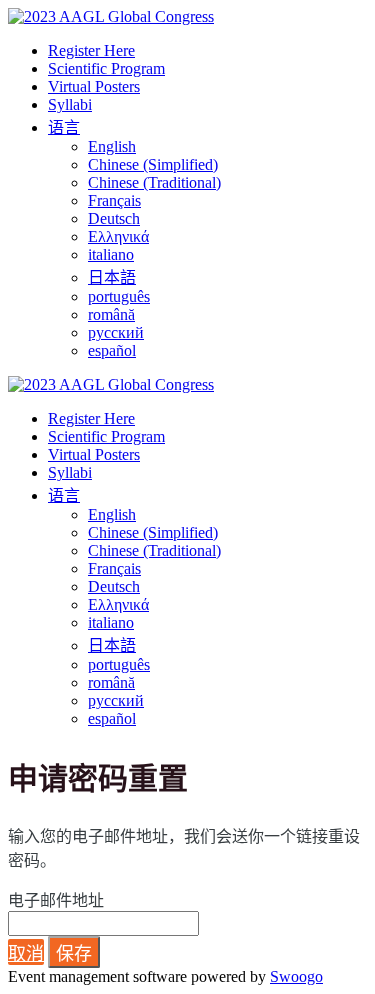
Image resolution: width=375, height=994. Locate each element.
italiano (111, 254)
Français (114, 200)
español (112, 350)
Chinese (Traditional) (154, 182)
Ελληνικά (118, 236)
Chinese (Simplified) (153, 164)
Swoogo (296, 976)
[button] (26, 952)
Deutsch (114, 218)
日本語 (112, 277)
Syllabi (70, 104)
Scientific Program (106, 68)
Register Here (91, 50)
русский (116, 332)
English (112, 146)
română (111, 314)
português (119, 296)
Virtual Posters (94, 86)
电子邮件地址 (56, 900)
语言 (64, 127)
